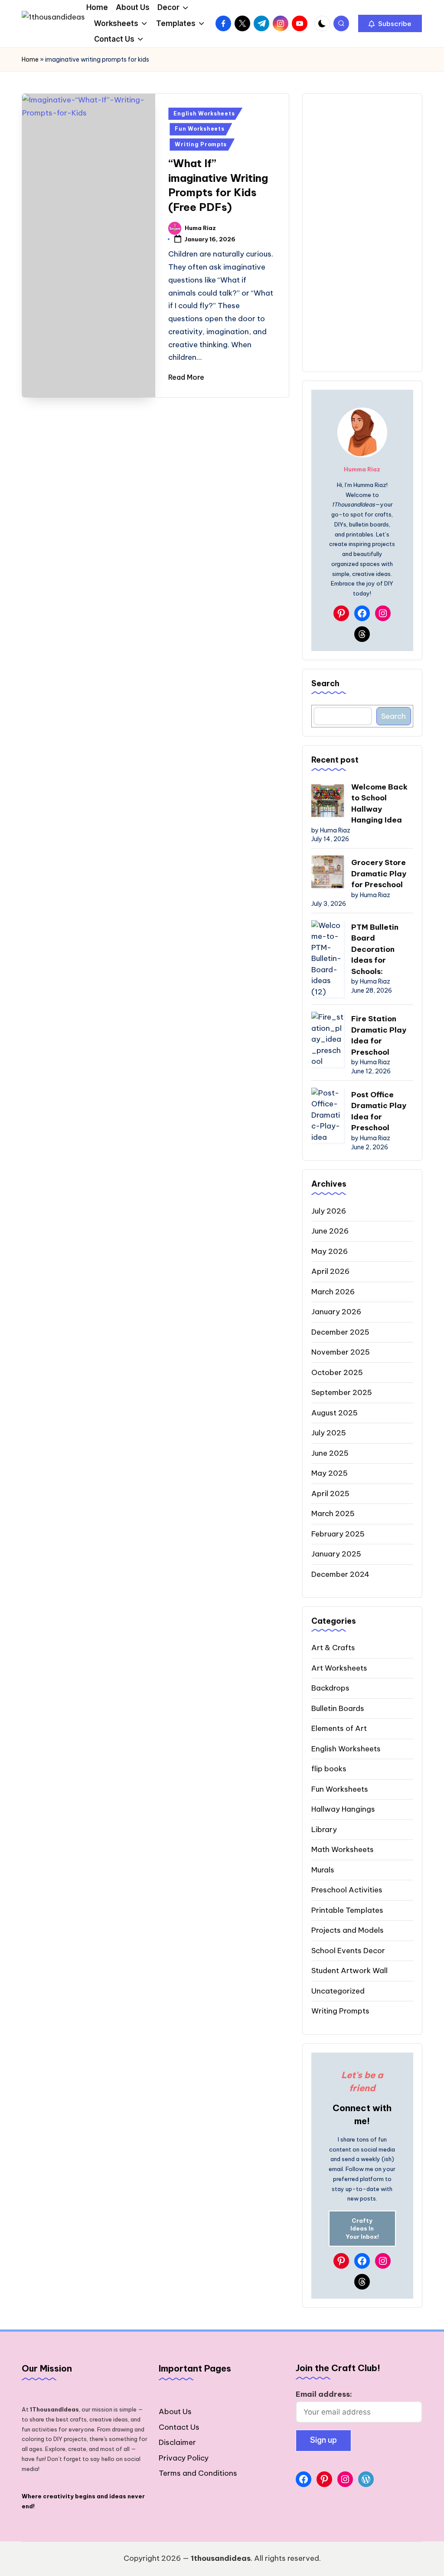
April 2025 (330, 1494)
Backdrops (330, 1688)
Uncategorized (338, 1991)
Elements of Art (339, 1728)
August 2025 (335, 1413)
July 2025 (329, 1433)
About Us (175, 2412)
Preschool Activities (347, 1890)
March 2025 (333, 1513)
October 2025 (337, 1372)
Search (325, 683)
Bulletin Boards (338, 1708)
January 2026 (336, 1312)
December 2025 (340, 1332)
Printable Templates (347, 1910)
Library (324, 1829)
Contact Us (179, 2427)
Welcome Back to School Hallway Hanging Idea (379, 804)
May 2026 (330, 1251)
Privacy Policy (184, 2458)
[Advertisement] (362, 233)
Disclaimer (177, 2442)
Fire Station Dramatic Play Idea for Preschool (379, 1035)
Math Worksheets (343, 1849)
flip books (329, 1769)
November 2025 (341, 1352)
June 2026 (330, 1231)
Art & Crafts (333, 1648)
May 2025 (330, 1473)
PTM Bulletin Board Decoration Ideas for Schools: (375, 949)
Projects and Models (348, 1930)
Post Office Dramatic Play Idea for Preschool (379, 1111)
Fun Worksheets (199, 129)
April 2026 (330, 1271)
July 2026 (329, 1211)
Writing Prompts (201, 144)
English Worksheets (204, 114)
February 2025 (338, 1534)
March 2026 (333, 1292)
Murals (323, 1870)
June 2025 (330, 1453)
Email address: (324, 2394)
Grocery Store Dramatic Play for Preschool (379, 873)
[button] (390, 23)
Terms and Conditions (198, 2473)
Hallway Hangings (343, 1809)
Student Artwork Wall (349, 1971)
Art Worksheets (339, 1668)
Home (30, 59)
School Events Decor (348, 1951)
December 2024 (340, 1574)
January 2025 (336, 1554)
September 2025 (342, 1392)
